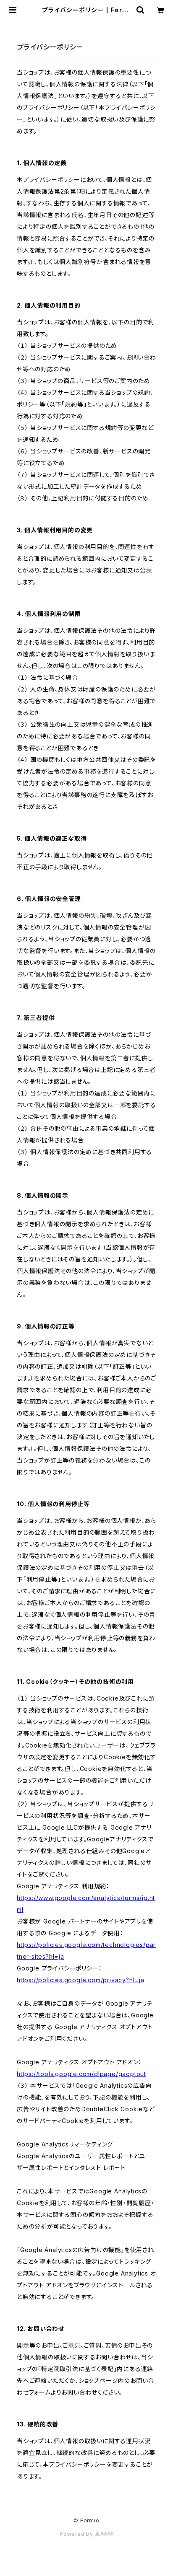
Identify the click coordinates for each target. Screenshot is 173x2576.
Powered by (77, 2534)
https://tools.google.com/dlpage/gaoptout (81, 2074)
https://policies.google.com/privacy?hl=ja (81, 1980)
